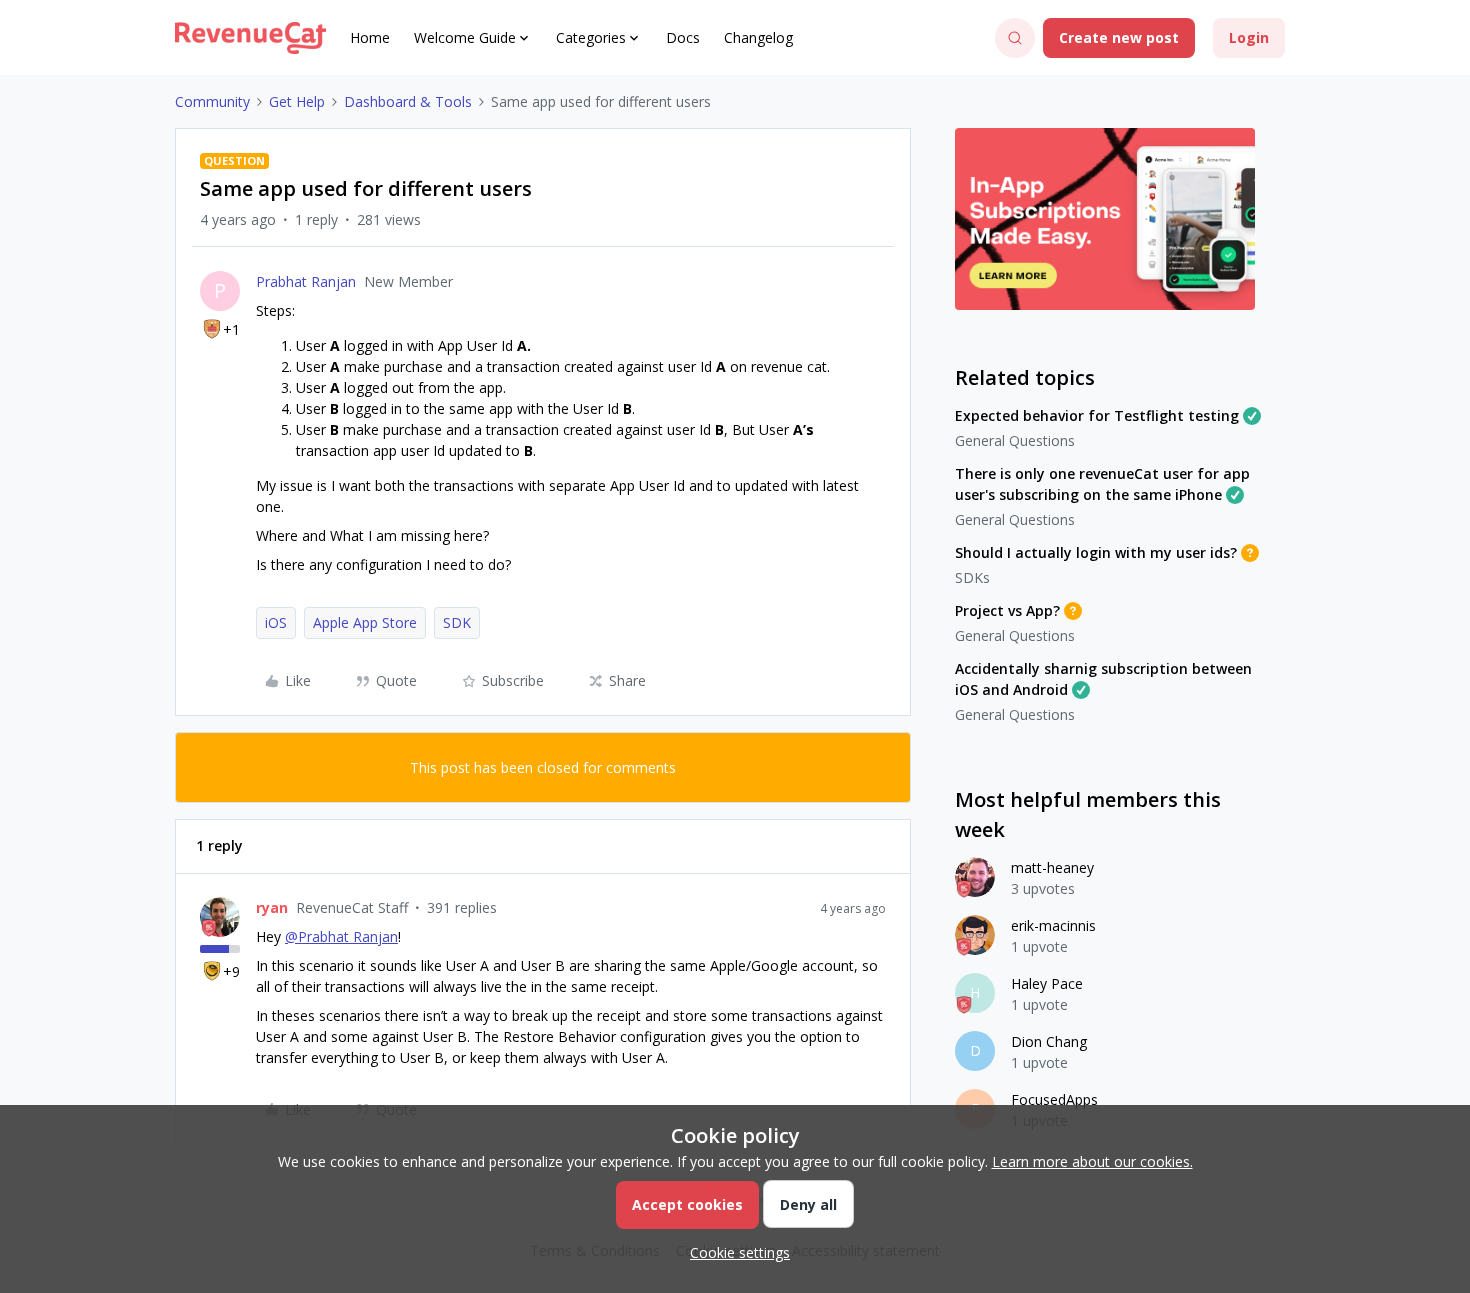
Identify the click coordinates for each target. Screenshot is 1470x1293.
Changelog (758, 37)
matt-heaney (1052, 867)
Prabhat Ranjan (306, 281)
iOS (276, 622)
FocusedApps (1054, 1099)
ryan (272, 907)
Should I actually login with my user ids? (1096, 552)
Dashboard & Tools (408, 101)
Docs (683, 37)
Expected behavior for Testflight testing (1097, 415)
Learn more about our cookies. (1092, 1161)
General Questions (1015, 440)
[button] (1119, 38)
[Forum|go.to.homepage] (250, 38)
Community (212, 101)
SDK (457, 622)
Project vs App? (1007, 610)
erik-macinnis (1053, 925)
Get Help (297, 101)
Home (370, 37)
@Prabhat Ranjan (341, 936)
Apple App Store (365, 622)
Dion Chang (1049, 1041)
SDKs (972, 577)
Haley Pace (1047, 983)
